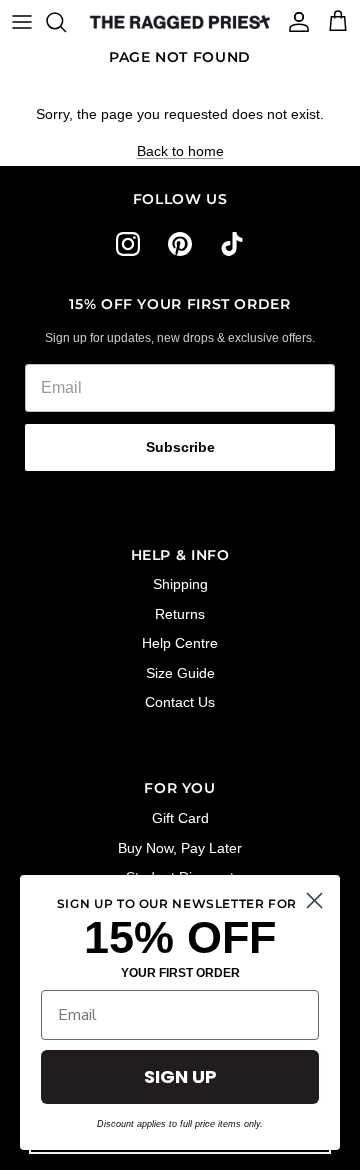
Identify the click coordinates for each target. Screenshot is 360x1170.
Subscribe (180, 447)
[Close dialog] (314, 900)
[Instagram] (128, 244)
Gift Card (180, 818)
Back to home (180, 151)
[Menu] (22, 22)
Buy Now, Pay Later (180, 848)
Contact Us (180, 702)
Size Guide (180, 673)
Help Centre (180, 643)
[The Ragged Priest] (180, 22)
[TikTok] (232, 244)
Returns (180, 614)
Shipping (180, 584)
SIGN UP (180, 1076)
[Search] (66, 22)
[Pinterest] (180, 244)
